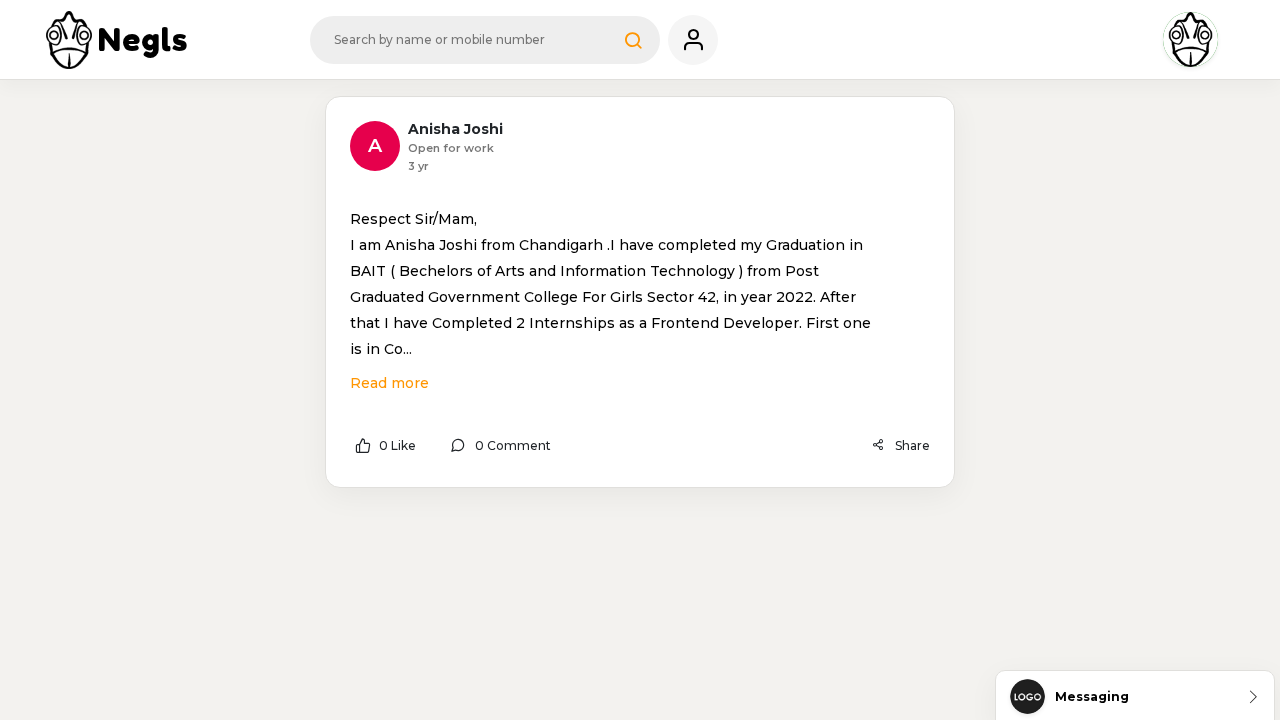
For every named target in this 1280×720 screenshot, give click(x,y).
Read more (389, 383)
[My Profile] (693, 40)
